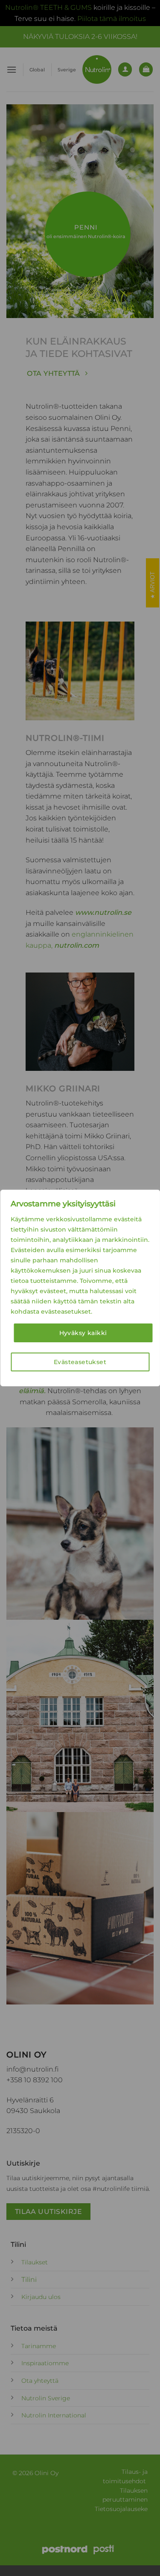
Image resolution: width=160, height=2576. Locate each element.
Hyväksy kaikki (83, 1333)
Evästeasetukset (80, 1362)
